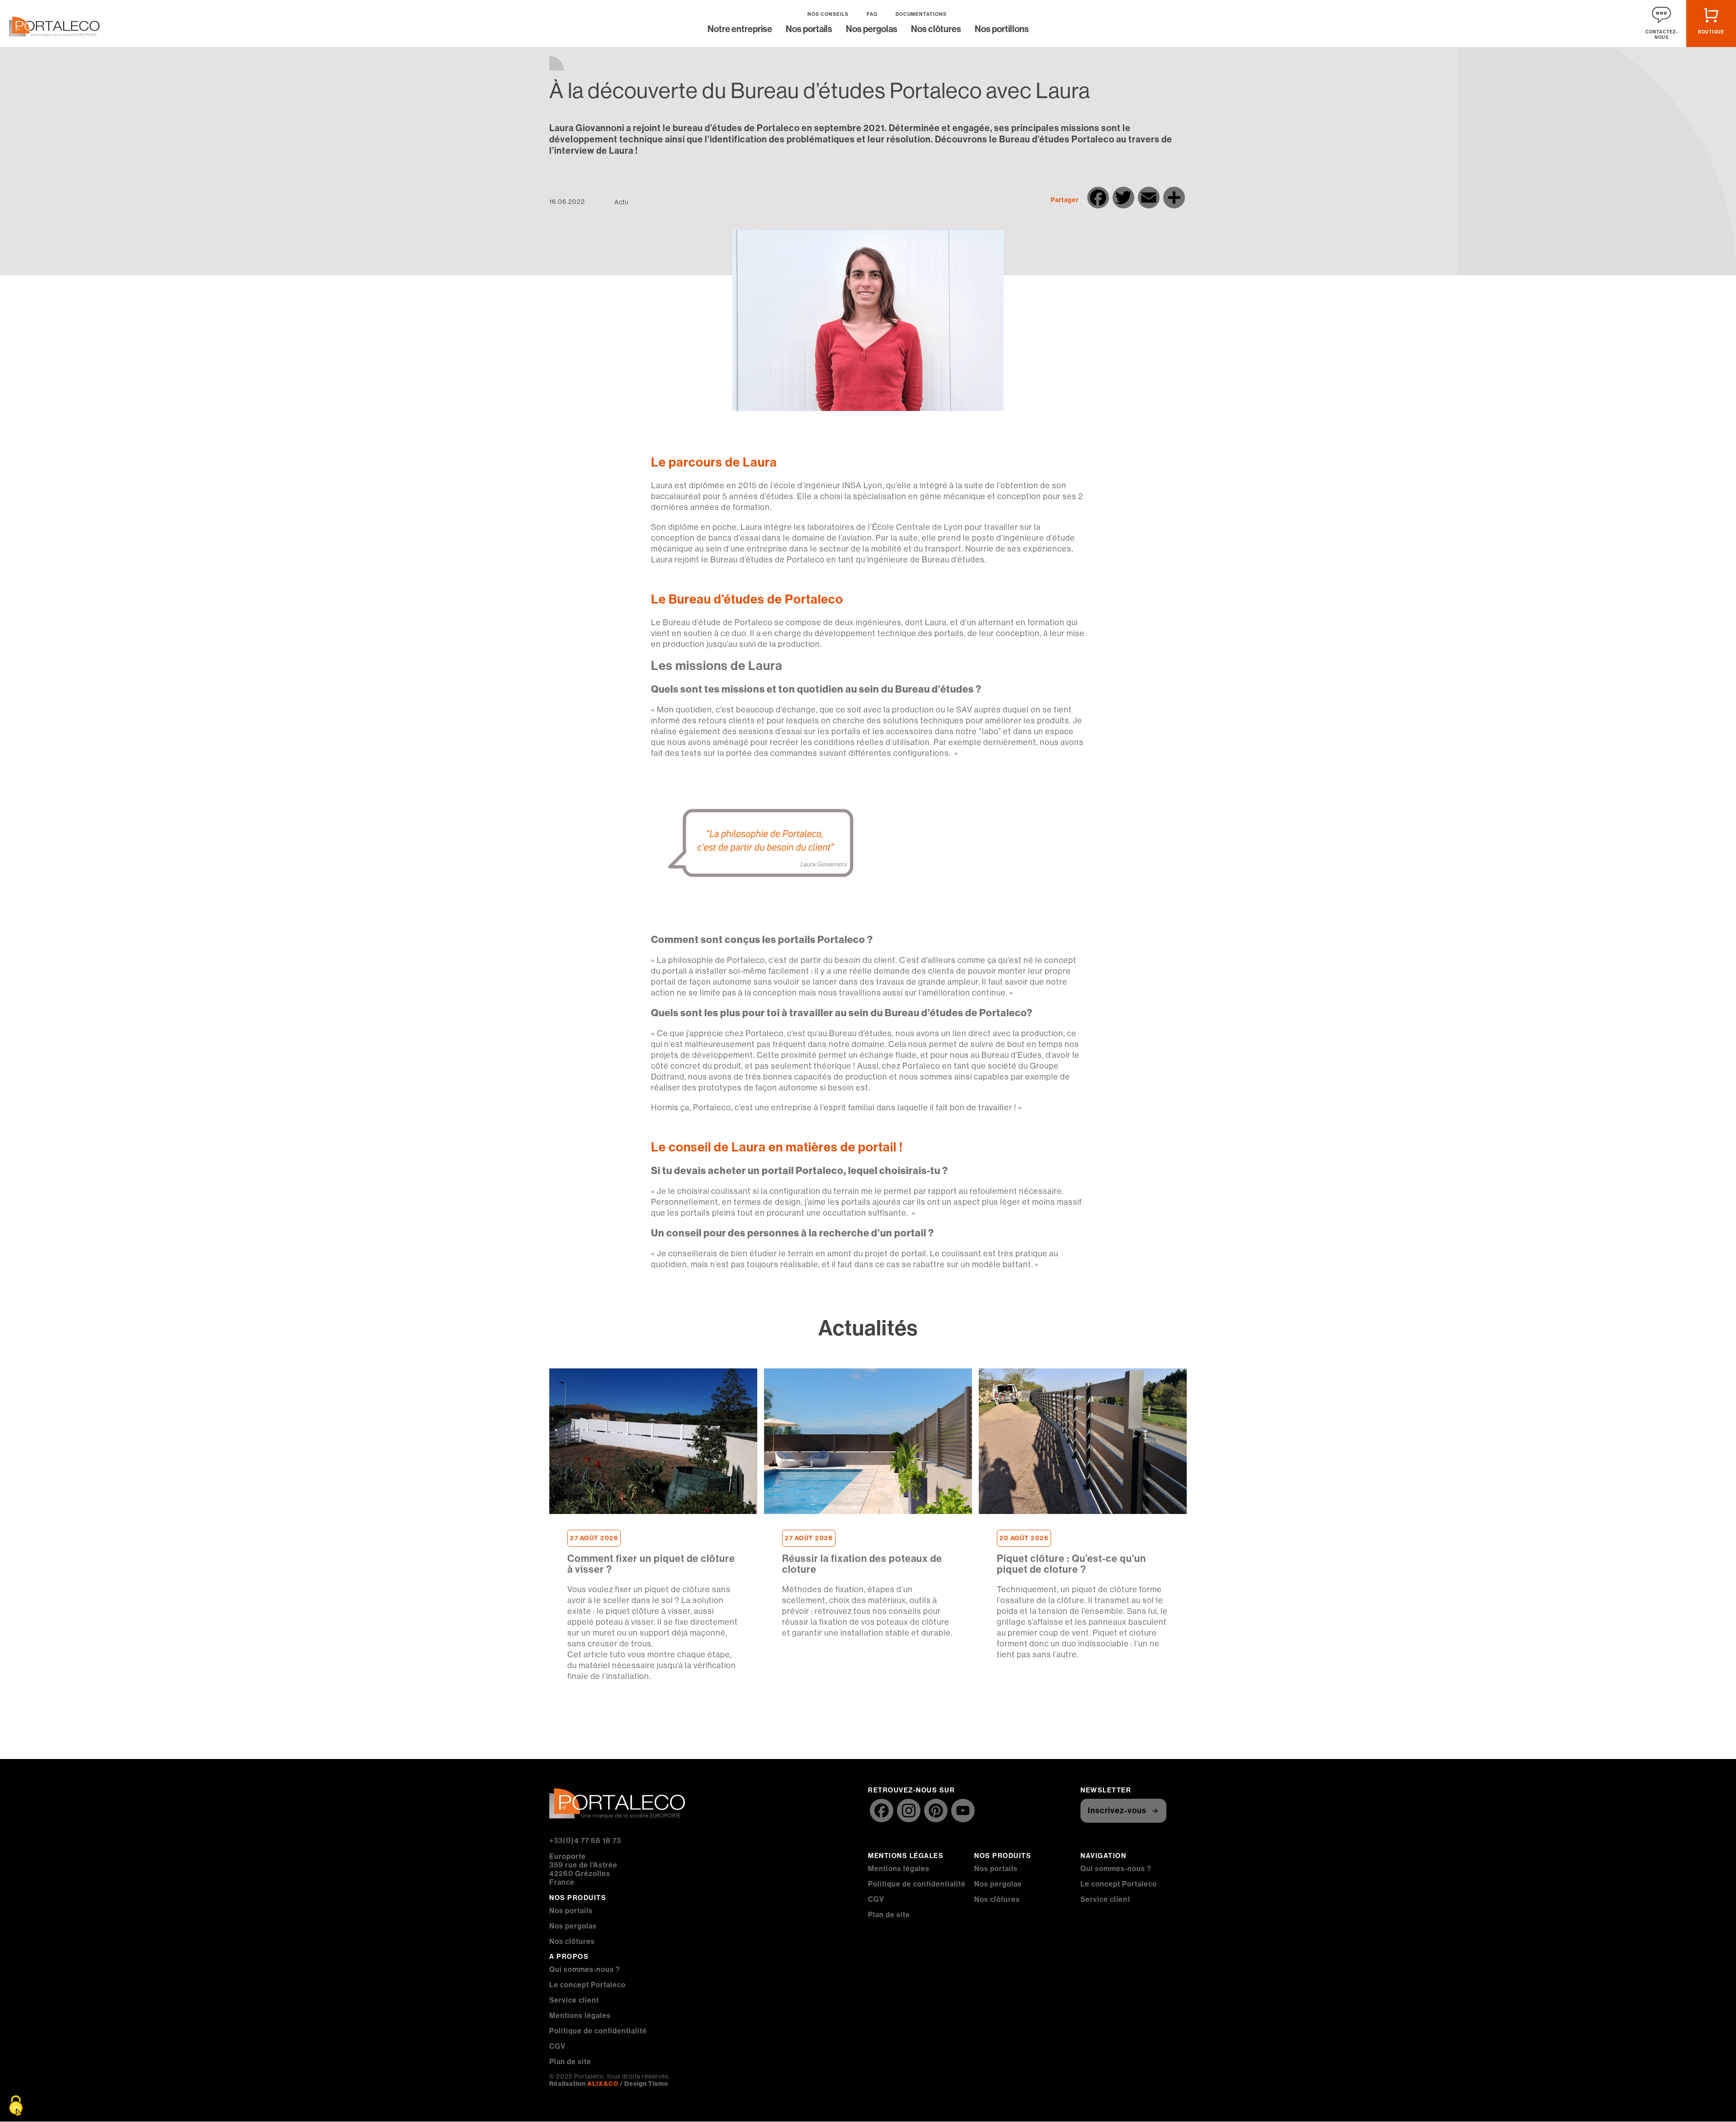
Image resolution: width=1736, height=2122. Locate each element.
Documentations (921, 14)
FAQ (872, 14)
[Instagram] (909, 1812)
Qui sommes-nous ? (585, 1969)
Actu (621, 202)
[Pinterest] (936, 1812)
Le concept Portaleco (587, 1985)
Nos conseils (828, 14)
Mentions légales (580, 2016)
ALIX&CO (603, 2084)
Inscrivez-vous (1117, 1811)
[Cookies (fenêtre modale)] (16, 2106)
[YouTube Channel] (963, 1812)
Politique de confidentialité (598, 2031)
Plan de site (570, 2062)
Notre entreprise (740, 30)
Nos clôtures (936, 30)
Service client (574, 2000)
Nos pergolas (872, 30)
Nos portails (809, 30)
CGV (557, 2046)
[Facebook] (882, 1812)
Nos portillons (1002, 30)
